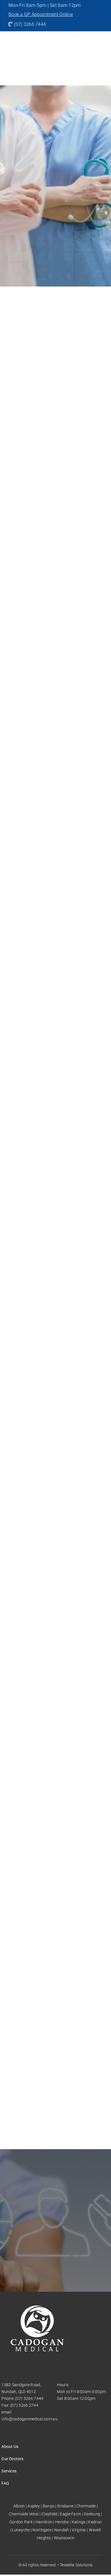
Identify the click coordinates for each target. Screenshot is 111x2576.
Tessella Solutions (76, 2565)
